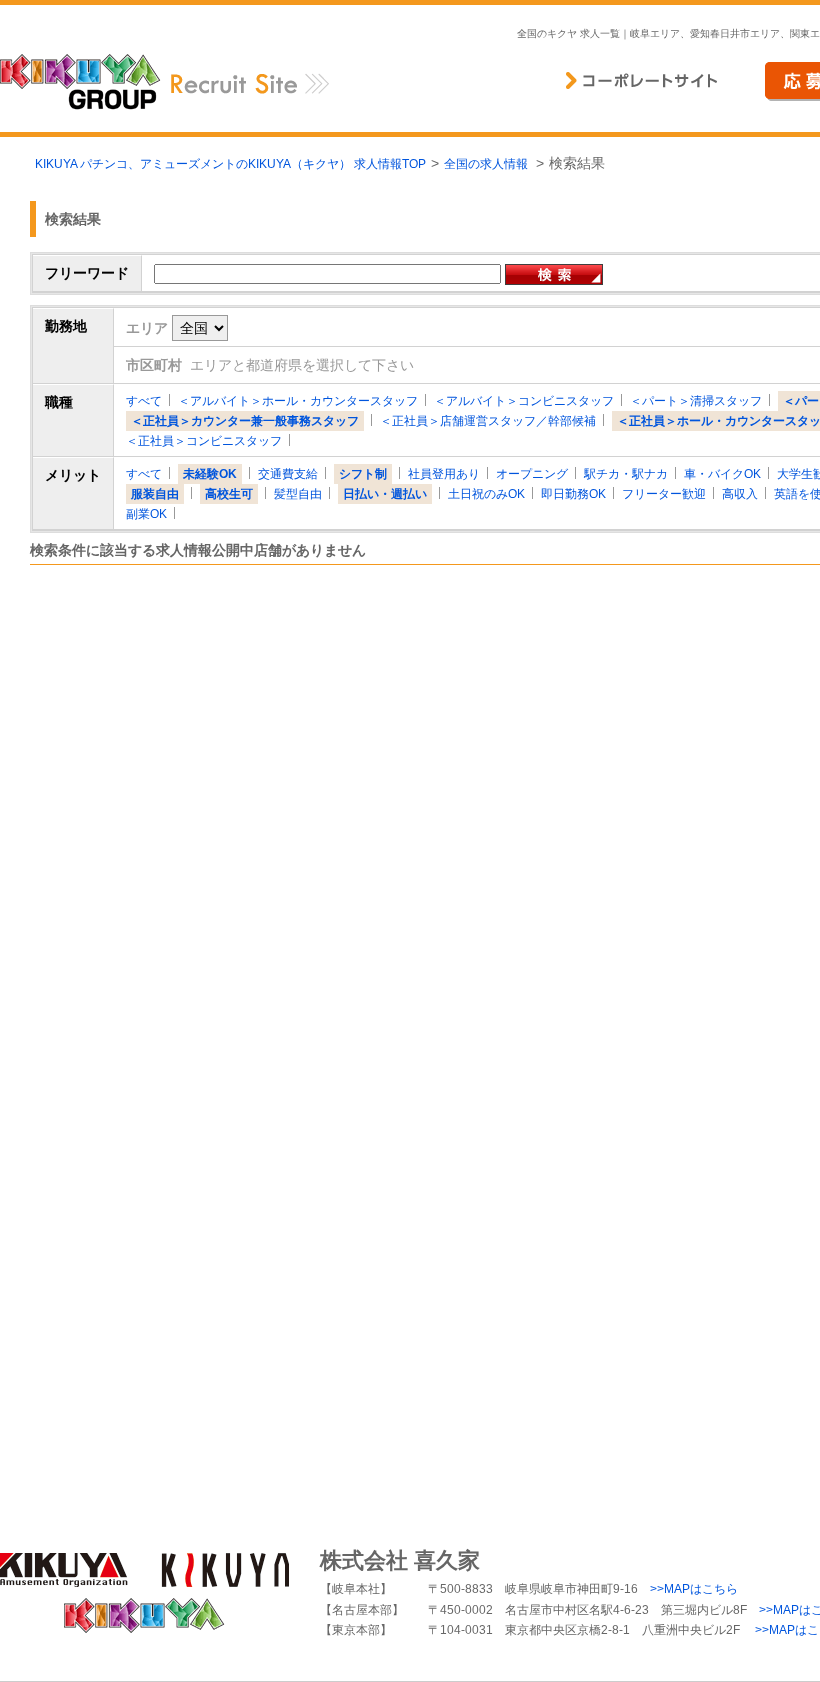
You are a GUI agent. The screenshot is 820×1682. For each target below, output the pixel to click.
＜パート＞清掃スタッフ (696, 401)
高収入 (740, 494)
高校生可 (229, 494)
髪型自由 (298, 494)
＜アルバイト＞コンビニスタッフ (524, 401)
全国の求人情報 (487, 164)
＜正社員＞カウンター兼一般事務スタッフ (245, 421)
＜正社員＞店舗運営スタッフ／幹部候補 (488, 421)
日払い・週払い (385, 494)
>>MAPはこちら (694, 1589)
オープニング (532, 474)
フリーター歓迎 (664, 494)
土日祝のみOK (486, 494)
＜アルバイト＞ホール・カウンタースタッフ (298, 401)
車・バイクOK (722, 474)
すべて (144, 401)
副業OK (146, 514)
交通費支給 (288, 474)
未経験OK (210, 474)
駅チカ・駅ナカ (626, 474)
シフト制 (363, 474)
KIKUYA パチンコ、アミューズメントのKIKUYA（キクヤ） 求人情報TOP (230, 164)
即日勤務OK (573, 494)
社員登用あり (444, 474)
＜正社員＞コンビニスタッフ (204, 441)
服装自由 (155, 494)
